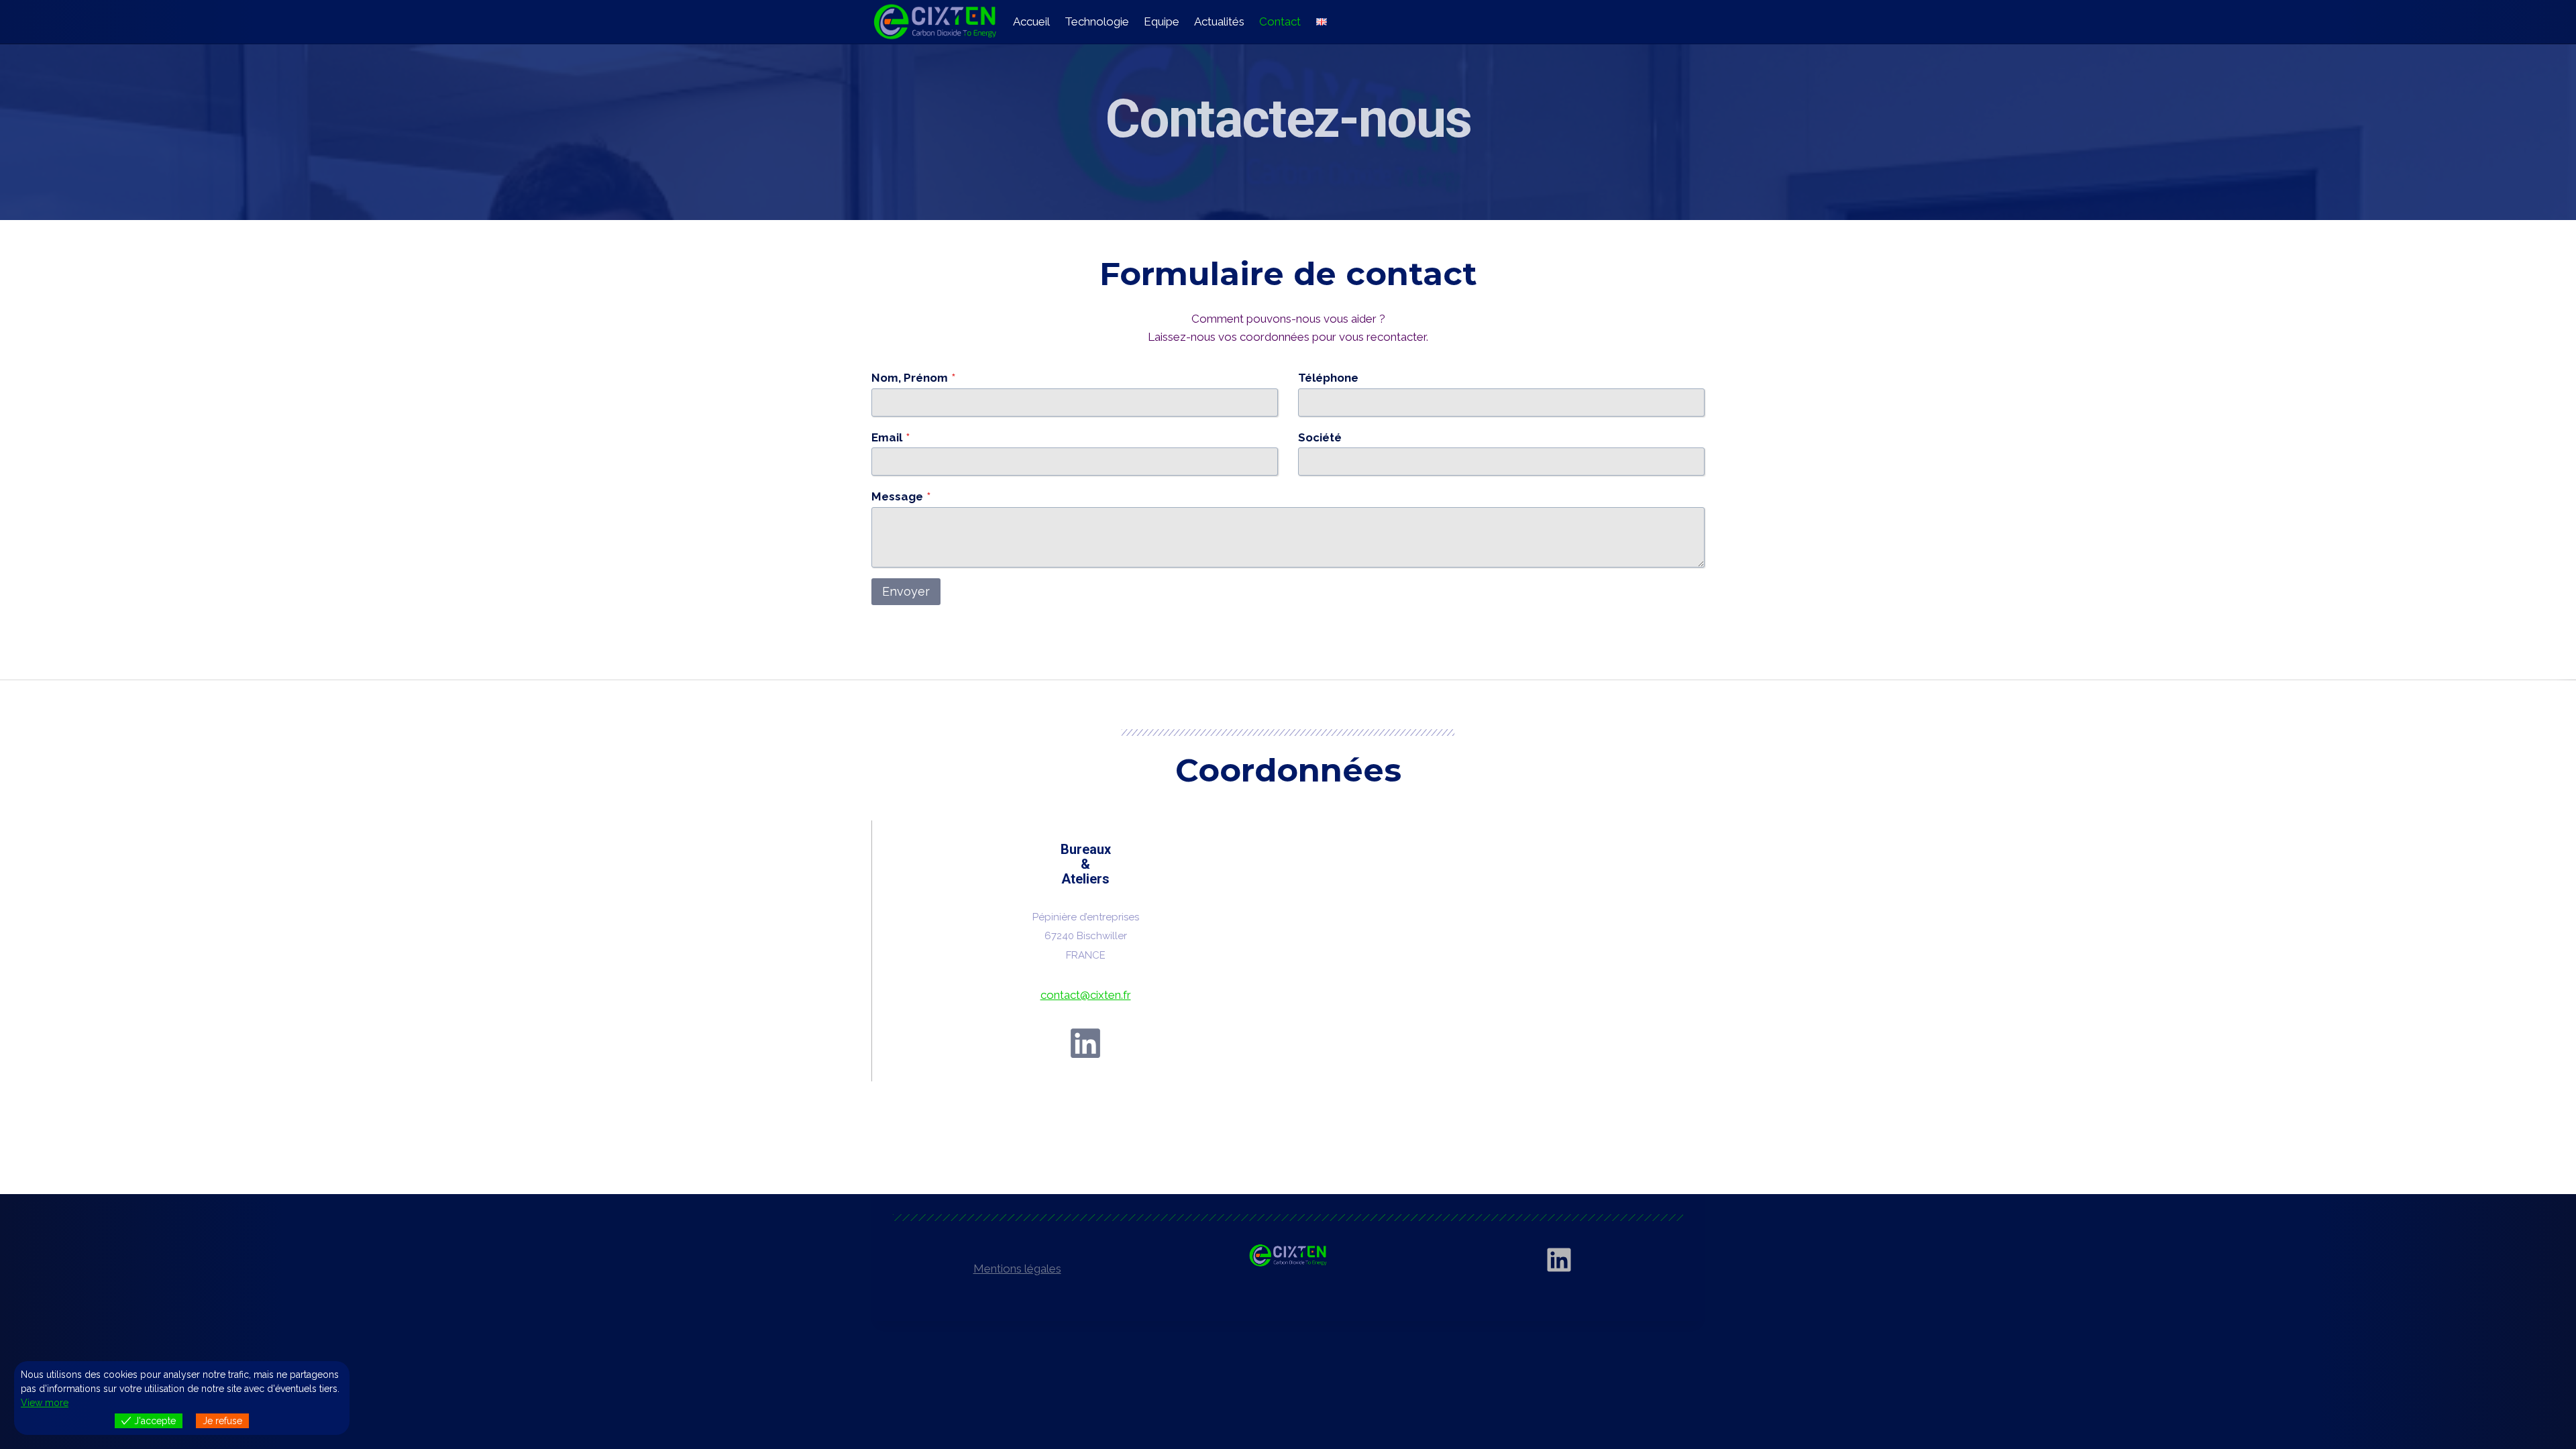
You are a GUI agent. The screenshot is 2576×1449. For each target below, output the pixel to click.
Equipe (1162, 21)
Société (1320, 437)
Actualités (1219, 21)
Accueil (1031, 21)
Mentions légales (1017, 1269)
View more (45, 1403)
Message (901, 496)
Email (891, 437)
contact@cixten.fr (1086, 995)
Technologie (1097, 21)
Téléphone (1328, 378)
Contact (1280, 21)
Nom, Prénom (913, 378)
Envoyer (906, 591)
